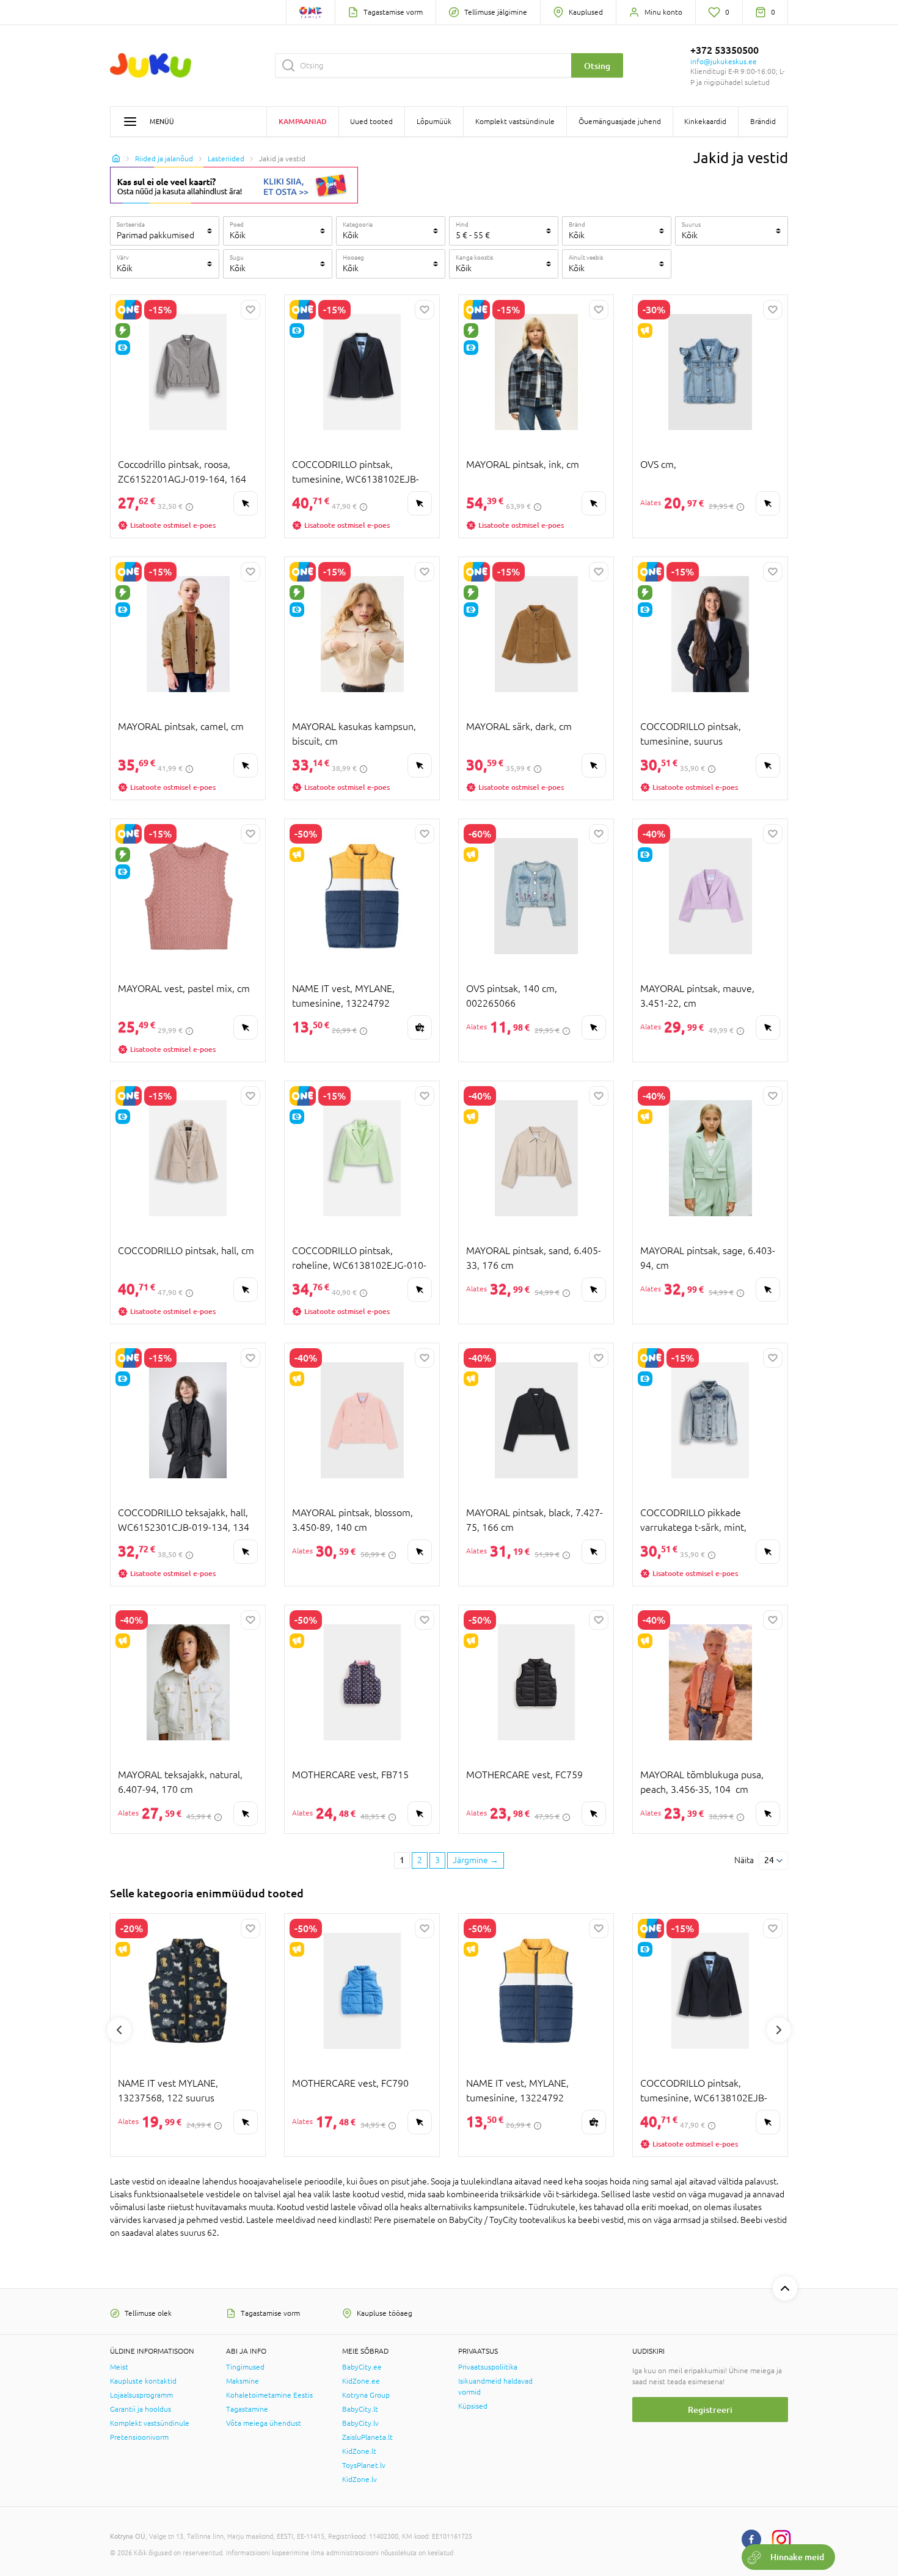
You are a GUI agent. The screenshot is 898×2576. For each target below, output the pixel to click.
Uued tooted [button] (371, 122)
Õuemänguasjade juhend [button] (620, 122)
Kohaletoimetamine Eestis (269, 2395)
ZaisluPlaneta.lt (367, 2437)
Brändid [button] (763, 122)
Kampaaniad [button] (303, 121)
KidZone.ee (361, 2381)
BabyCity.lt (360, 2409)
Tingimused (245, 2367)
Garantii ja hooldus (141, 2409)
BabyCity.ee (362, 2367)
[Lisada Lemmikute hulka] (250, 310)
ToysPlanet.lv (364, 2465)
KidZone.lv (360, 2479)
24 (769, 1860)
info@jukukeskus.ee (724, 62)
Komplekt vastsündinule (150, 2423)
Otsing (597, 66)
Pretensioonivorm (139, 2437)
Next (779, 2030)
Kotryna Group (366, 2395)
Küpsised (473, 2406)
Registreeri (710, 2410)
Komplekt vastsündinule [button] (515, 122)
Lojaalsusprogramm (141, 2395)
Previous (119, 2030)
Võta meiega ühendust (264, 2423)
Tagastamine (247, 2409)
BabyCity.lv (360, 2423)
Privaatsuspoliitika (488, 2367)
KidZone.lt (359, 2451)
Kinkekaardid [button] (705, 122)
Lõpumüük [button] (434, 122)
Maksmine (243, 2381)
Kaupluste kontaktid (143, 2381)
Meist (119, 2367)
